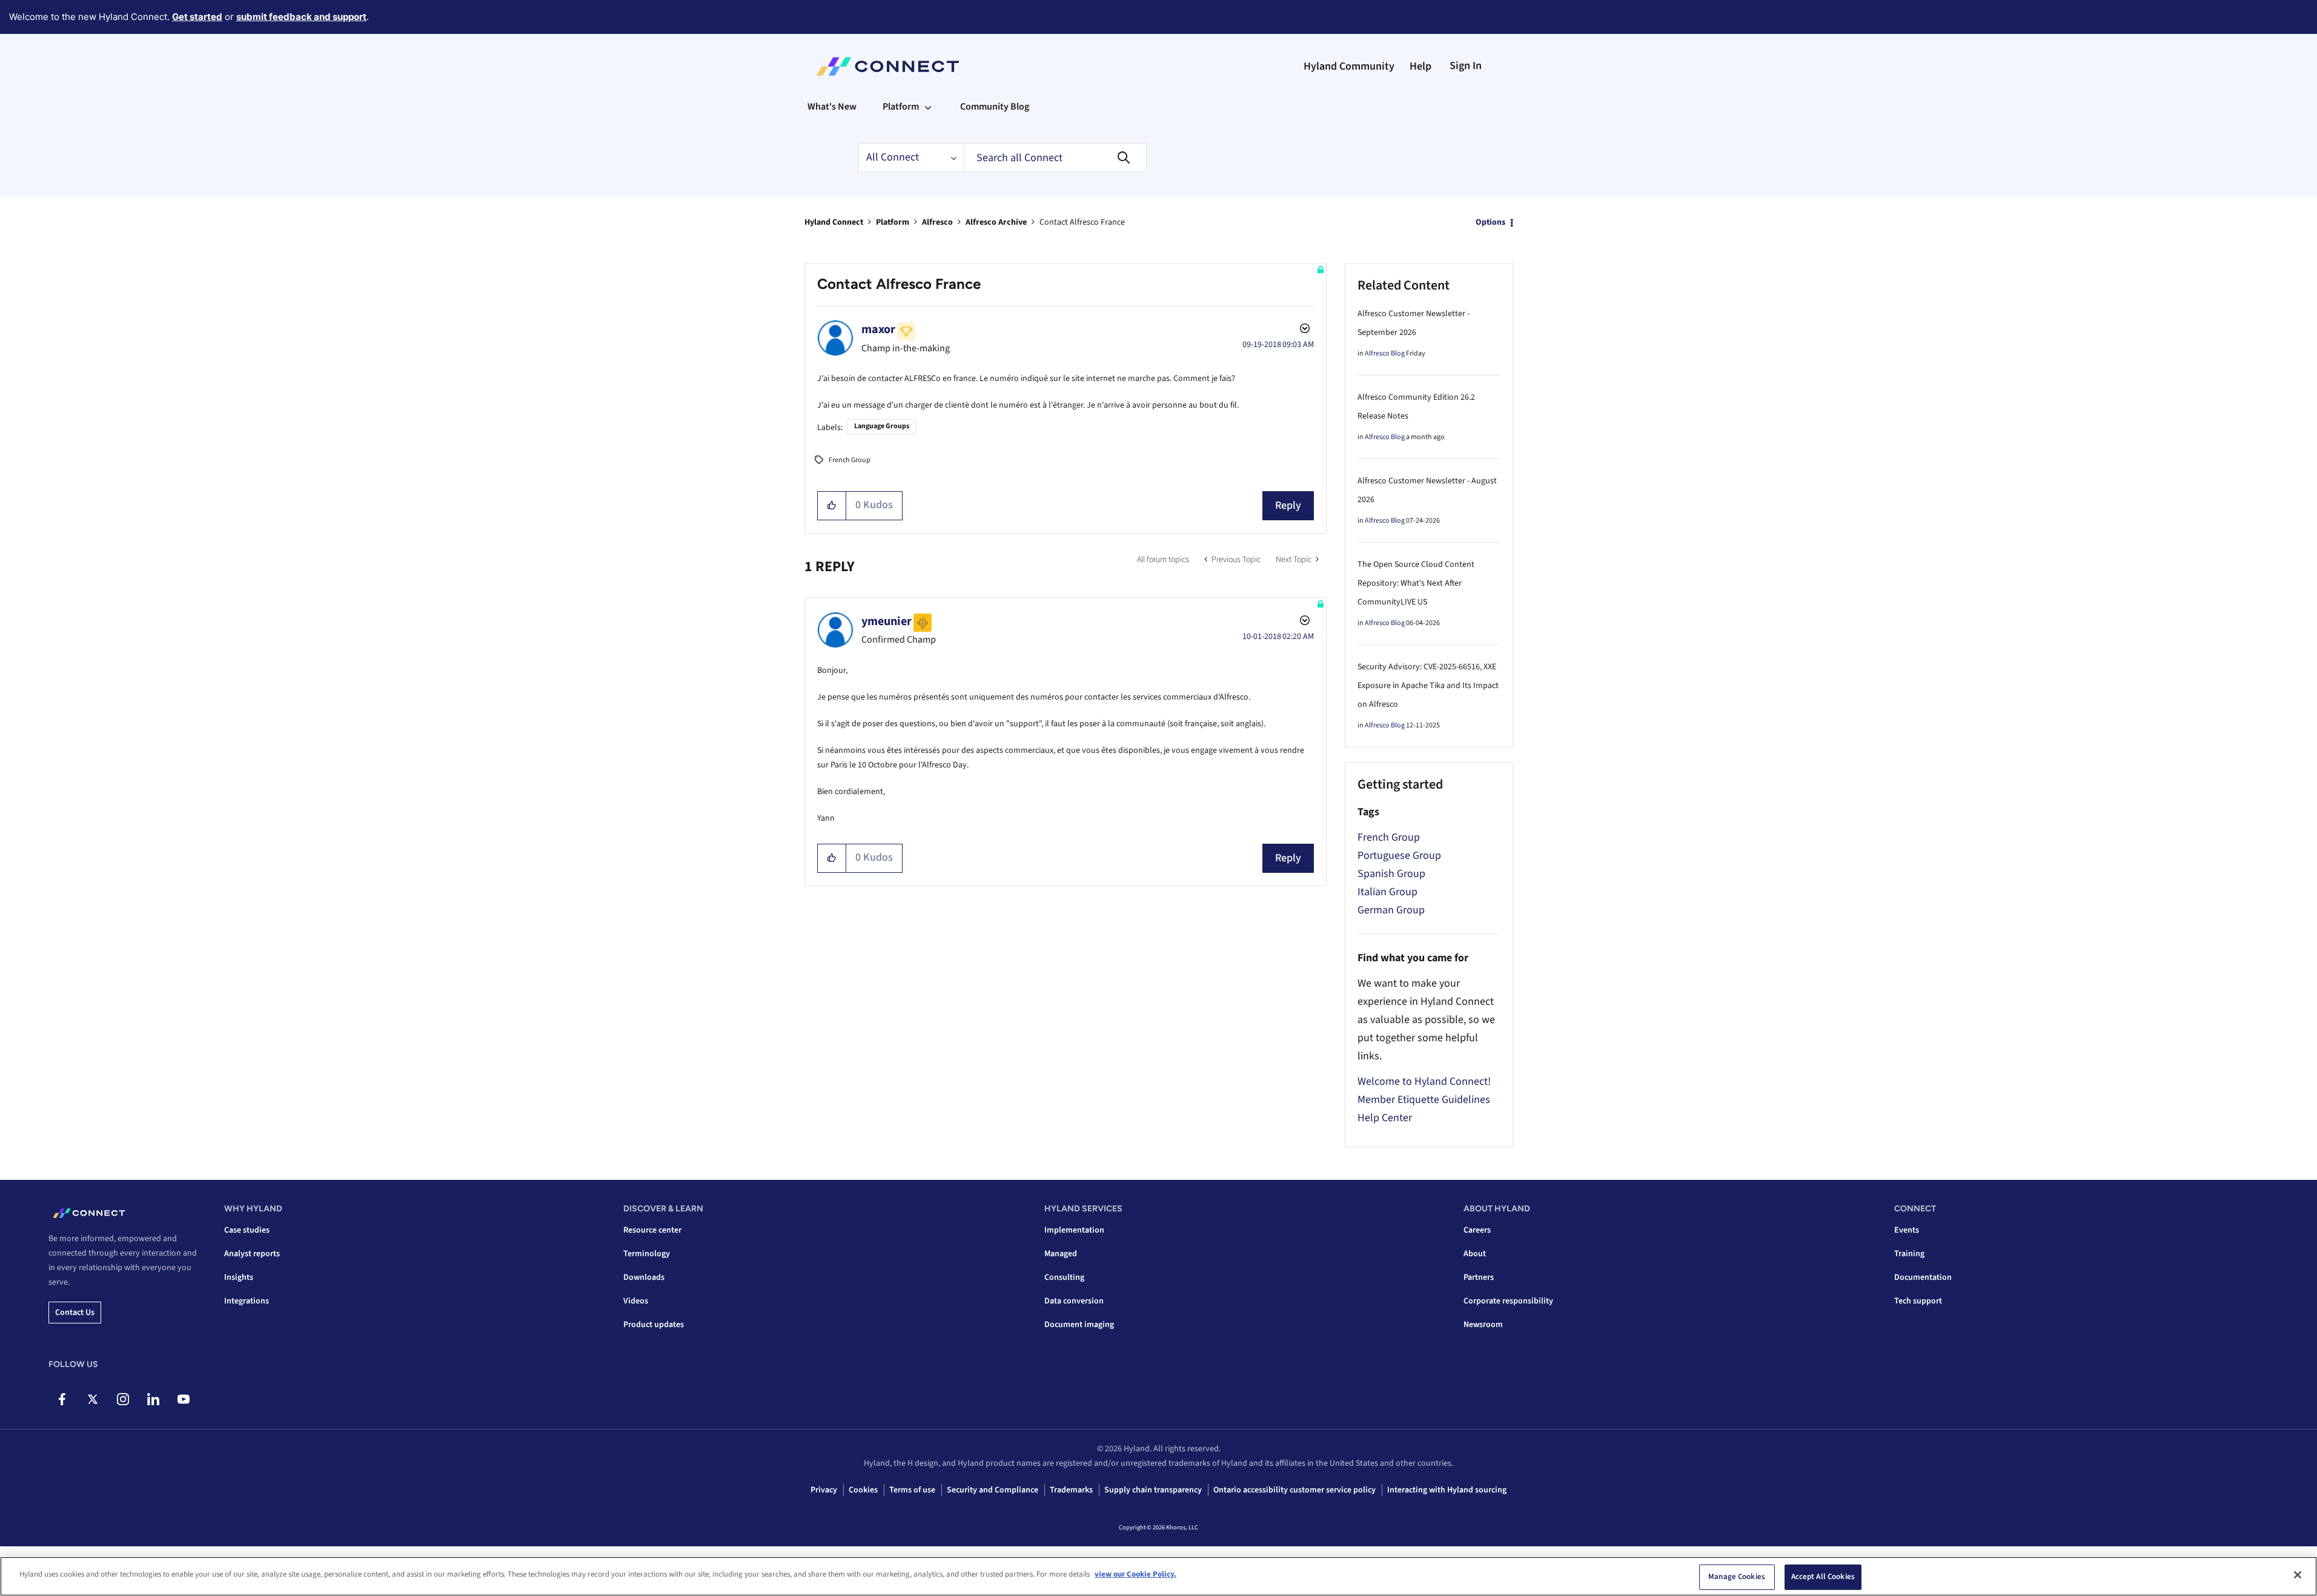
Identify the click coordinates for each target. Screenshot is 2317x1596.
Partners (1479, 1277)
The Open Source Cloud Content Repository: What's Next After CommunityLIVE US (1416, 583)
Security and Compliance (993, 1490)
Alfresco (937, 222)
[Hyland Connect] (888, 67)
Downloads (644, 1277)
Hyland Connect (834, 222)
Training (1909, 1254)
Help (1420, 66)
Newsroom (1483, 1325)
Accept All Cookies (1823, 1577)
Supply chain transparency (1153, 1490)
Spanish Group (1391, 874)
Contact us (75, 1313)
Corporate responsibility (1508, 1301)
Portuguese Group (1399, 856)
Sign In (1466, 66)
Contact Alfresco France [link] (1082, 222)
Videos (636, 1301)
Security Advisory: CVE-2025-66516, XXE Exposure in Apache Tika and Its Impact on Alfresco (1428, 686)
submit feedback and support (301, 17)
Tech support (1918, 1301)
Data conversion (1074, 1301)
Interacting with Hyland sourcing (1447, 1490)
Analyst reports (252, 1254)
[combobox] (1055, 157)
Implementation (1074, 1230)
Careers (1477, 1230)
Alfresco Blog (1385, 353)
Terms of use (912, 1490)
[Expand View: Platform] (928, 107)
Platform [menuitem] (901, 107)
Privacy (824, 1490)
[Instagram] (123, 1399)
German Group (1391, 910)
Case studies (247, 1230)
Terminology (647, 1254)
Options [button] (1490, 222)
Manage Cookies (1737, 1577)
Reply (1288, 505)
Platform (893, 222)
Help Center (1385, 1118)
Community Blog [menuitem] (995, 107)
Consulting (1064, 1277)
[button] (832, 506)
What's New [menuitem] (832, 107)
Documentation (1923, 1277)
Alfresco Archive (996, 222)
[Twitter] (92, 1399)
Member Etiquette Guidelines (1424, 1100)
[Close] (2298, 1575)
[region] (1158, 1576)
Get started (197, 17)
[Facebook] (62, 1399)
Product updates (654, 1325)
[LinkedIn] (153, 1399)
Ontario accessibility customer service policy (1294, 1490)
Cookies (863, 1490)
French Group (850, 460)
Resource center (652, 1230)
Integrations (247, 1301)
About (1475, 1254)
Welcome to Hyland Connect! (1424, 1081)
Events (1907, 1230)
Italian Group (1387, 892)
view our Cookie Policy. (1135, 1574)
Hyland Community (1349, 66)
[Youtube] (183, 1399)
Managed (1061, 1254)
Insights (239, 1277)
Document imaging (1079, 1325)
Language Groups (882, 426)
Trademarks (1071, 1490)
